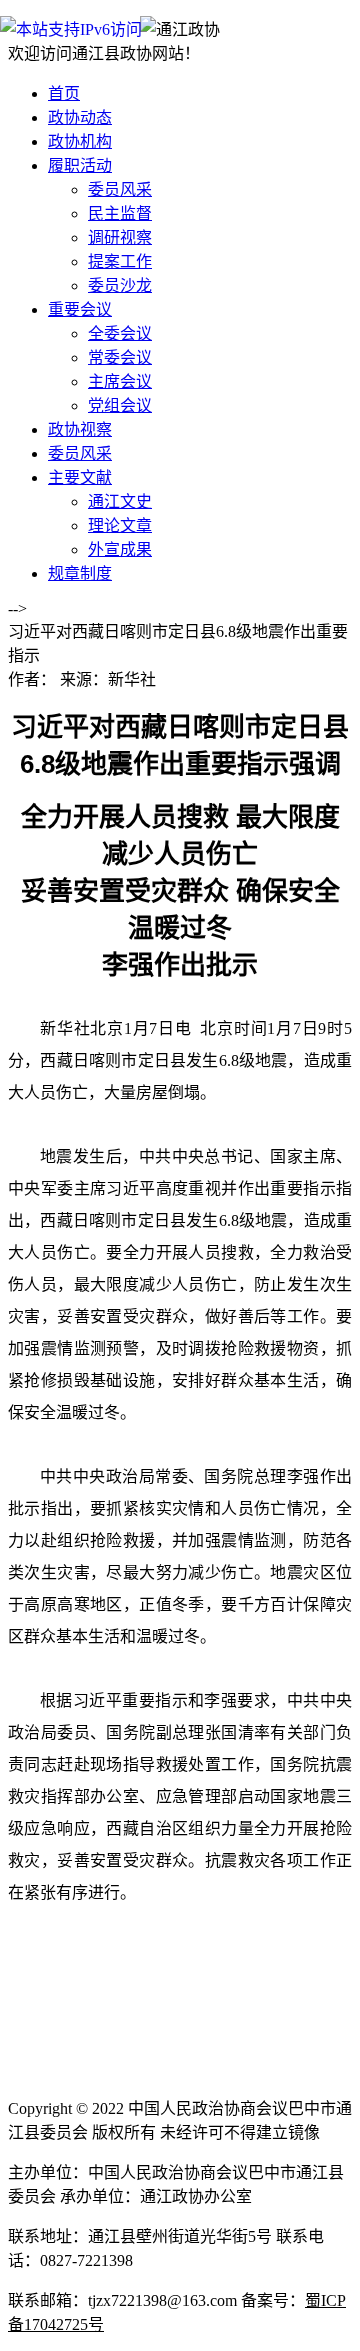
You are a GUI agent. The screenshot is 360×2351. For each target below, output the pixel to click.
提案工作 (120, 261)
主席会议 (120, 381)
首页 (64, 93)
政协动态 (80, 117)
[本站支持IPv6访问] (71, 28)
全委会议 (120, 333)
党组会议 (120, 405)
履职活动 (80, 165)
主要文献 (80, 477)
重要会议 (80, 309)
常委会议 (120, 357)
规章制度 (80, 573)
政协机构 (80, 141)
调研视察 (120, 237)
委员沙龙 (120, 285)
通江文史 (120, 501)
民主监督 (120, 213)
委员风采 (120, 189)
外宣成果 (120, 549)
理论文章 (120, 525)
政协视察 (80, 429)
